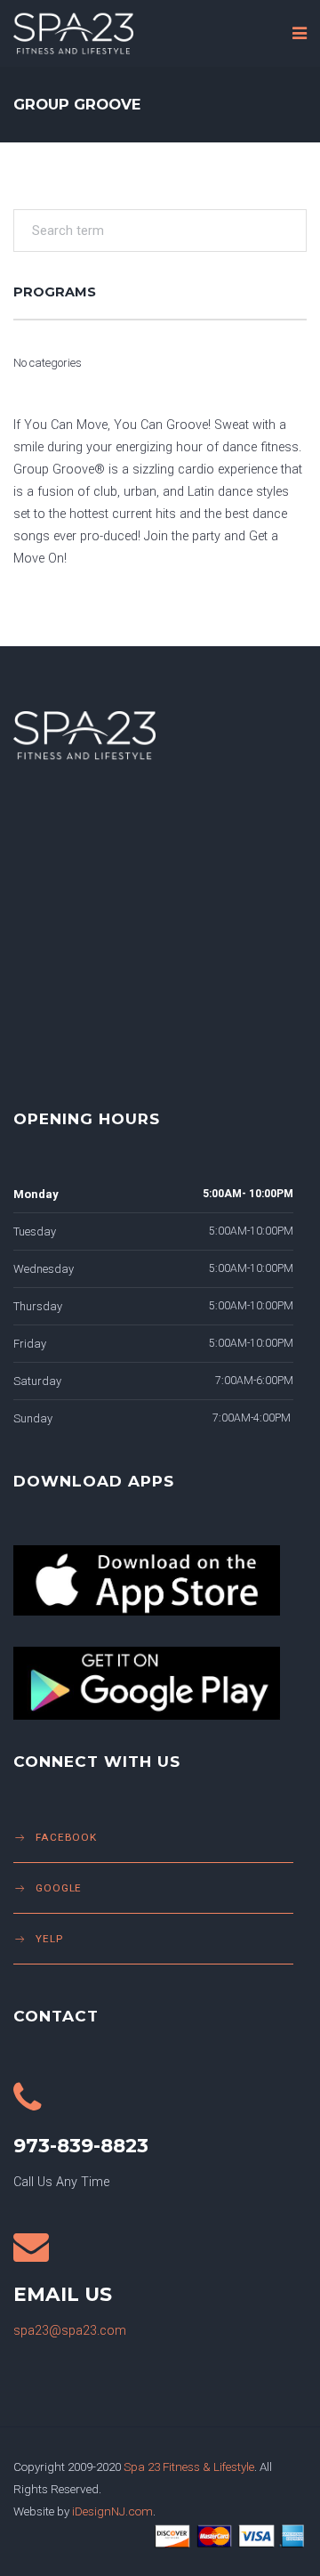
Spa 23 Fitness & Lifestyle (189, 2467)
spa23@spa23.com (70, 2331)
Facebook (66, 1837)
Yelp (49, 1939)
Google (59, 1888)
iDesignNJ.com (112, 2511)
